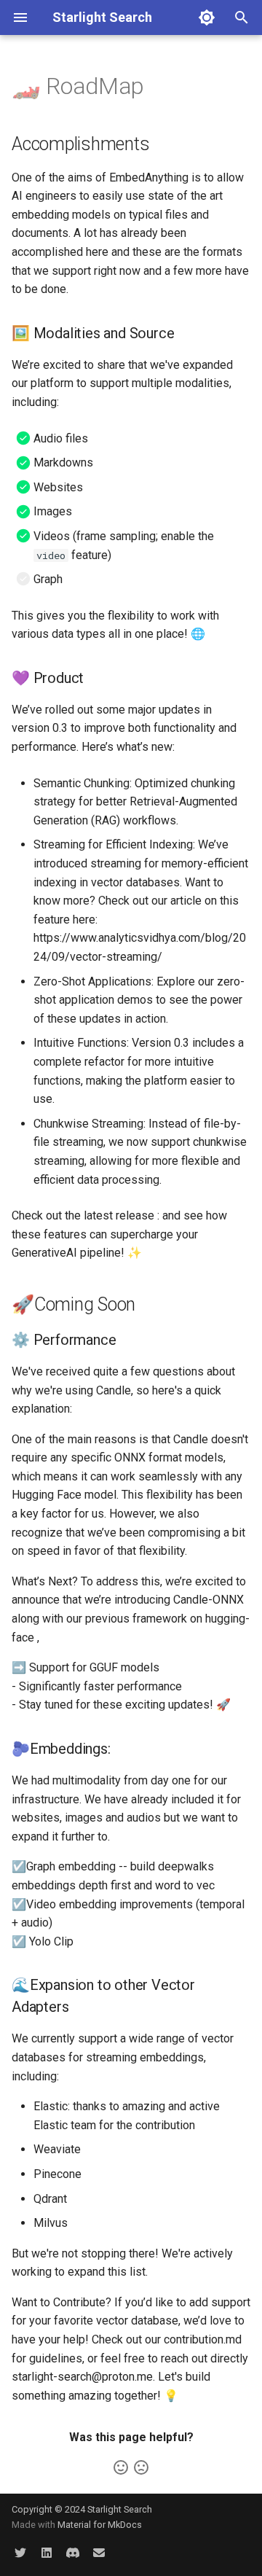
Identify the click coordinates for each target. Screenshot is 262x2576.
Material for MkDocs (100, 2525)
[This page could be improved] (141, 2467)
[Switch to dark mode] (207, 17)
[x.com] (20, 2553)
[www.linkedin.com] (47, 2553)
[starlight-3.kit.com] (99, 2553)
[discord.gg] (73, 2553)
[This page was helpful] (121, 2467)
